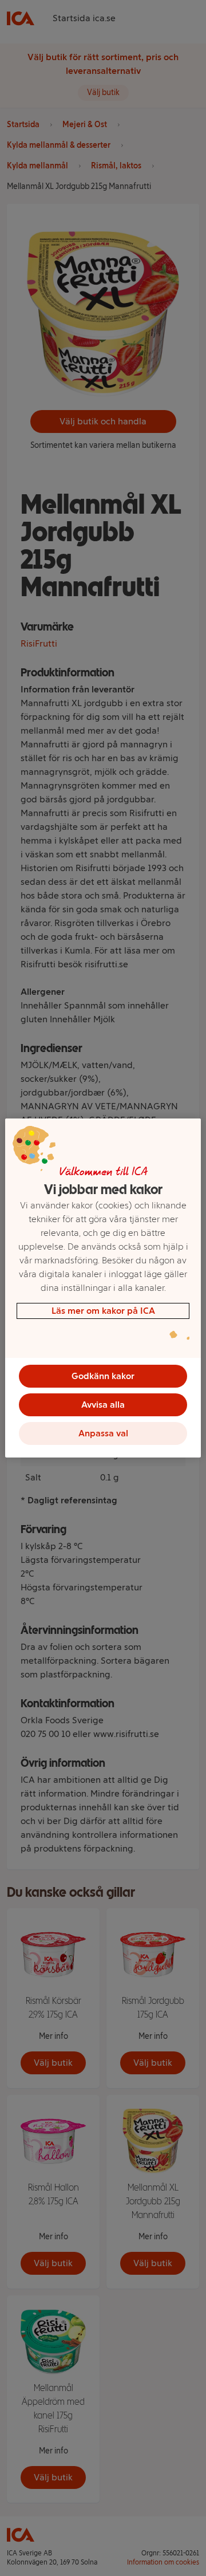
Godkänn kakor (103, 1376)
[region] (103, 1288)
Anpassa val (103, 1433)
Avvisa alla (103, 1405)
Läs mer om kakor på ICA (103, 1311)
